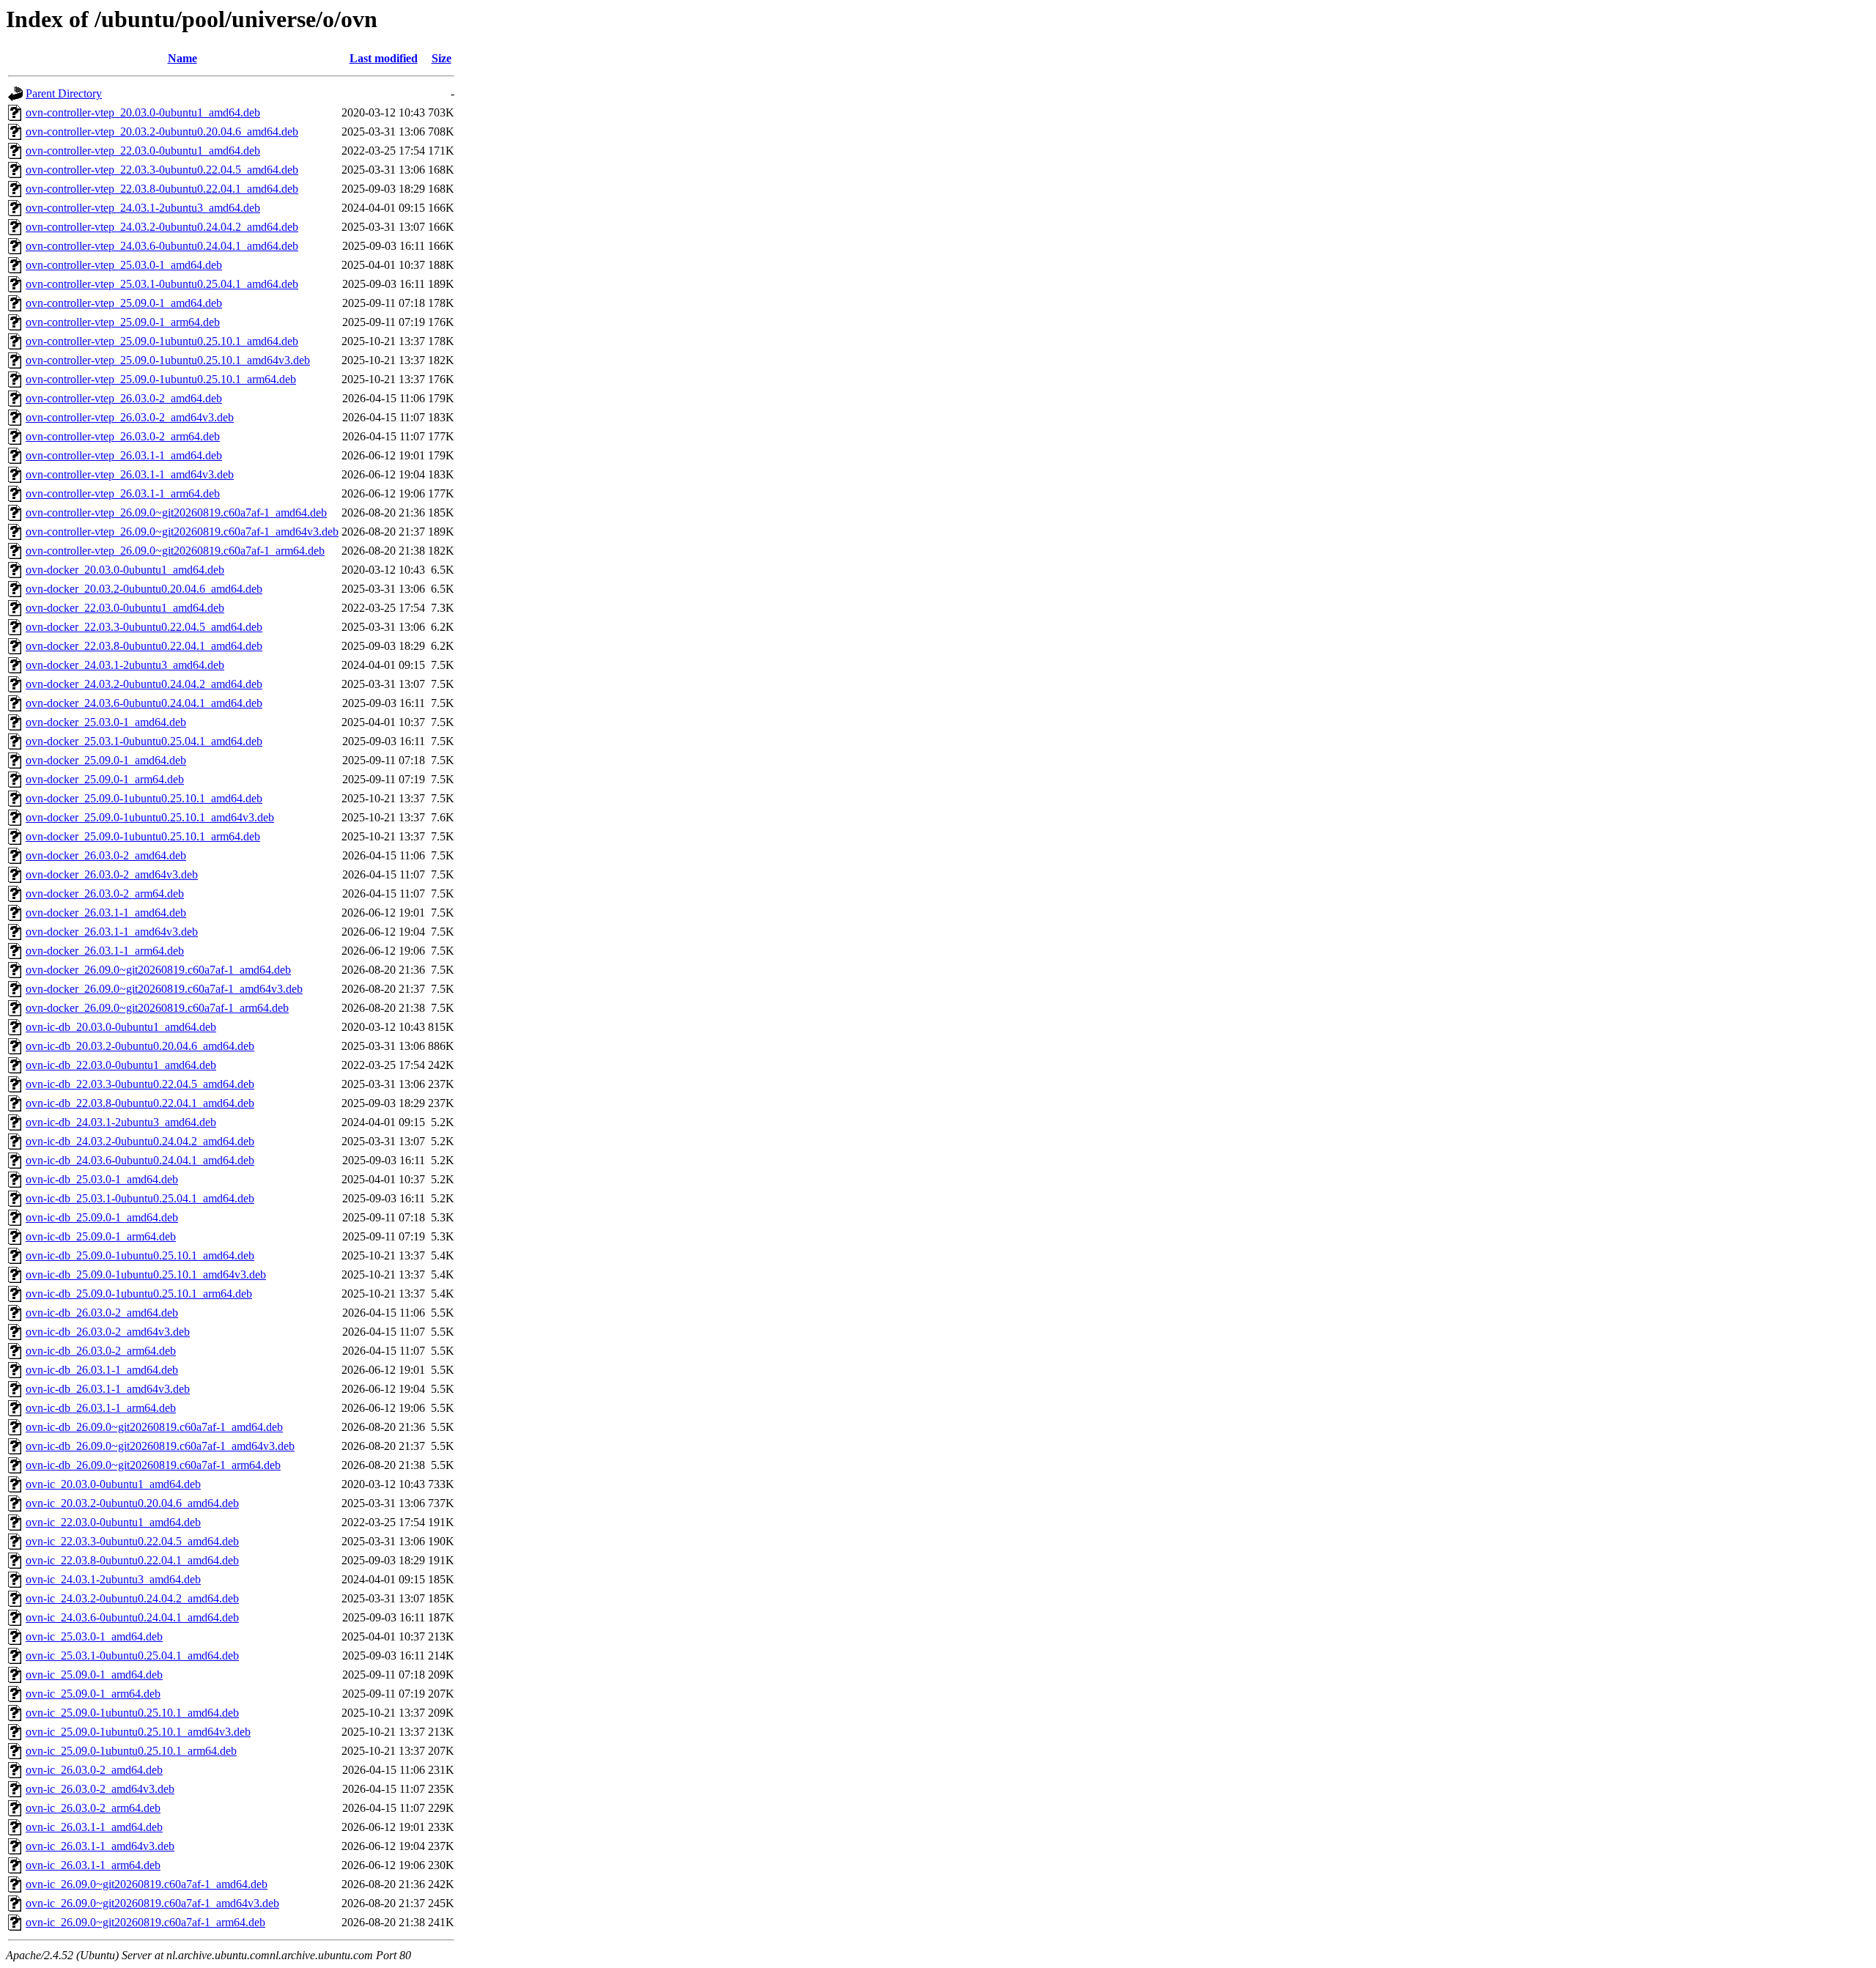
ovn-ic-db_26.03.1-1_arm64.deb (101, 1408)
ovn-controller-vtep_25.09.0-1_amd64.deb (124, 303)
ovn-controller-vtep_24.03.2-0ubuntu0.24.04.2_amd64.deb (162, 227)
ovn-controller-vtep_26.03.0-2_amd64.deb (124, 398)
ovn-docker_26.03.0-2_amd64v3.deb (112, 874)
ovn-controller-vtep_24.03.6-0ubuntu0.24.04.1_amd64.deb (162, 246)
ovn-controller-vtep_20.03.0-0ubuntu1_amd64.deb (143, 112)
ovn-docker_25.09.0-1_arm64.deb (105, 779)
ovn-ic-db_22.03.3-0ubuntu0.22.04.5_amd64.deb (140, 1084)
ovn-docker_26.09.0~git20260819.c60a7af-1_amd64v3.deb (164, 989)
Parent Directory (64, 93)
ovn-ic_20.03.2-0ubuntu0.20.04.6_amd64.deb (132, 1503)
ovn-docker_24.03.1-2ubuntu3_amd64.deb (125, 665)
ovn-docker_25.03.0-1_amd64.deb (106, 722)
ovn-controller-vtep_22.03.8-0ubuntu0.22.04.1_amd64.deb (162, 189)
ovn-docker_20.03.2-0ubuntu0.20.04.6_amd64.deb (144, 589)
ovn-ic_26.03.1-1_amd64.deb (94, 1827)
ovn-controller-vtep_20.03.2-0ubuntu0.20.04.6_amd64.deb (162, 132)
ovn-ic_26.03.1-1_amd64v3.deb (100, 1846)
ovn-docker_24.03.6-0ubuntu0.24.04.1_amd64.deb (144, 703)
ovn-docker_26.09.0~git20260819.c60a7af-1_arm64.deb (157, 1008)
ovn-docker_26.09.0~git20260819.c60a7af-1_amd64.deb (158, 970)
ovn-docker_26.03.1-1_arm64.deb (105, 951)
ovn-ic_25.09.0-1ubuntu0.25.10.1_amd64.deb (132, 1713)
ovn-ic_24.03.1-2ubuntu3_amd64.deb (113, 1579)
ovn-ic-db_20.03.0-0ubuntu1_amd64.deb (121, 1027)
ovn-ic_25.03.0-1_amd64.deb (94, 1636)
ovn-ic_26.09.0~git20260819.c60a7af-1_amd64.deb (147, 1884)
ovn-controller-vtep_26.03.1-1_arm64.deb (123, 493)
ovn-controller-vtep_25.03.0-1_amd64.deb (124, 265)
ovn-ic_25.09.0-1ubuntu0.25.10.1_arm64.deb (131, 1751)
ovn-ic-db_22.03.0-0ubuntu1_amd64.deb (121, 1065)
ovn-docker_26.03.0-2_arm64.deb (105, 894)
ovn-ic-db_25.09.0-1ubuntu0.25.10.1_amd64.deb (140, 1255)
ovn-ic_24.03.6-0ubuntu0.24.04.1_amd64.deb (132, 1617)
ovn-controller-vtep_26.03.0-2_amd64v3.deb (130, 417)
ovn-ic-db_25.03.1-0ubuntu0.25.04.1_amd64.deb (140, 1198)
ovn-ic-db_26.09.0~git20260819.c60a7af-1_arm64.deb (153, 1465)
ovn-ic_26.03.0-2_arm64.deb (93, 1808)
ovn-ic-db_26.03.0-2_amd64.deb (102, 1313)
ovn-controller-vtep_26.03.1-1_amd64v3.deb (130, 474)
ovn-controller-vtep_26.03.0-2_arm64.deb (123, 436)
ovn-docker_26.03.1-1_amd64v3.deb (112, 932)
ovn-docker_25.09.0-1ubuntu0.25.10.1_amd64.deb (144, 798)
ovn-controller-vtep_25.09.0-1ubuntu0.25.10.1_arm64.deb (161, 379)
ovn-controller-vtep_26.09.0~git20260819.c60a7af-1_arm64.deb (175, 551)
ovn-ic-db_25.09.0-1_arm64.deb (101, 1236)
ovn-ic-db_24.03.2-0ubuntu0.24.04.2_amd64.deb (140, 1141)
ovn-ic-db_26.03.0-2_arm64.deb (101, 1351)
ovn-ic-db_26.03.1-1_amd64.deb (102, 1370)
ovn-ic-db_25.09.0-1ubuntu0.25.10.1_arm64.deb (139, 1294)
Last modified (384, 58)
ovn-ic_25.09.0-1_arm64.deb (93, 1694)
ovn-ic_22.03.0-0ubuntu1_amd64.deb (113, 1522)
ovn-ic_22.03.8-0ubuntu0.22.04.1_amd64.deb (132, 1560)
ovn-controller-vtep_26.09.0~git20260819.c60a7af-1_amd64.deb (176, 513)
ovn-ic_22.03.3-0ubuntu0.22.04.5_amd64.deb (132, 1541)
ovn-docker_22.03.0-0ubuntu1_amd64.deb (125, 608)
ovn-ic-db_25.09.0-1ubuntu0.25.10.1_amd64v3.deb (146, 1275)
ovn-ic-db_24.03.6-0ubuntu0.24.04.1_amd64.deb (140, 1160)
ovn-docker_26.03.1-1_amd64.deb (106, 913)
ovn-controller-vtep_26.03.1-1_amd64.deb (124, 455)
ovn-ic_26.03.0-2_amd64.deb (94, 1770)
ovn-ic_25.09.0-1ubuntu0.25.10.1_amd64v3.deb (138, 1732)
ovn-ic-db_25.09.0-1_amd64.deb (102, 1217)
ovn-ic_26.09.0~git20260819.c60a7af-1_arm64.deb (145, 1922)
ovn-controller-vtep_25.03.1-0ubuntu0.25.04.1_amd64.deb (162, 284)
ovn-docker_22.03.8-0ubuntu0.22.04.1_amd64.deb (144, 646)
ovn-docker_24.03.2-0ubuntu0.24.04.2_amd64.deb (144, 684)
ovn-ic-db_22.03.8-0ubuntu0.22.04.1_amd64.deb (140, 1103)
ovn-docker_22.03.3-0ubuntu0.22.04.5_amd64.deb (144, 627)
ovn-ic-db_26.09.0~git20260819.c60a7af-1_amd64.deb (154, 1427)
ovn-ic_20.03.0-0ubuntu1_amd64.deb (113, 1484)
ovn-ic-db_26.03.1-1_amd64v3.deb (108, 1389)
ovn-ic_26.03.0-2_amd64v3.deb (100, 1789)
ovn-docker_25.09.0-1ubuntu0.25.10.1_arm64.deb (143, 836)
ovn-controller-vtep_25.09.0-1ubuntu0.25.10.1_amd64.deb (162, 341)
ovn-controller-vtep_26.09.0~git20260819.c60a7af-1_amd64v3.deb (182, 532)
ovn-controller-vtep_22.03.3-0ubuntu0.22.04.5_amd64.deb (162, 170)
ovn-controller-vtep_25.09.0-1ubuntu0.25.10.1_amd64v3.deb (168, 360)
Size (442, 58)
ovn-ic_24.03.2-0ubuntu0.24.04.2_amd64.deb (132, 1598)
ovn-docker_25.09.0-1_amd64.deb (106, 760)
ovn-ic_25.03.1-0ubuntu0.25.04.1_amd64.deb (132, 1656)
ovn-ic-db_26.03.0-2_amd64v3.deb (108, 1332)
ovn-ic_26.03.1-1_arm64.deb (93, 1865)
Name (182, 58)
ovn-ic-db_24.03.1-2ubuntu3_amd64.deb (121, 1122)
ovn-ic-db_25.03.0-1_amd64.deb (102, 1179)
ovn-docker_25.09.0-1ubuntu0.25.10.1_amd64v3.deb (150, 817)
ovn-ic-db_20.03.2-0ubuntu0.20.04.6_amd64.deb (140, 1046)
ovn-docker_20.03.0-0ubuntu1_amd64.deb (125, 570)
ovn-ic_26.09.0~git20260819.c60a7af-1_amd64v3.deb (152, 1903)
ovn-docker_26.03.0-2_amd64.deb (106, 855)
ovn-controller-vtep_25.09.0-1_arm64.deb (123, 322)
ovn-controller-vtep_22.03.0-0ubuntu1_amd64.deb (143, 151)
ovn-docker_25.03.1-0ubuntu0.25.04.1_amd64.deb (144, 741)
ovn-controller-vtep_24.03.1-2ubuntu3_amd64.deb (143, 208)
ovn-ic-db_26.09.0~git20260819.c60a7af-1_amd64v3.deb (160, 1446)
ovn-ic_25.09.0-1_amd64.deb (94, 1675)
